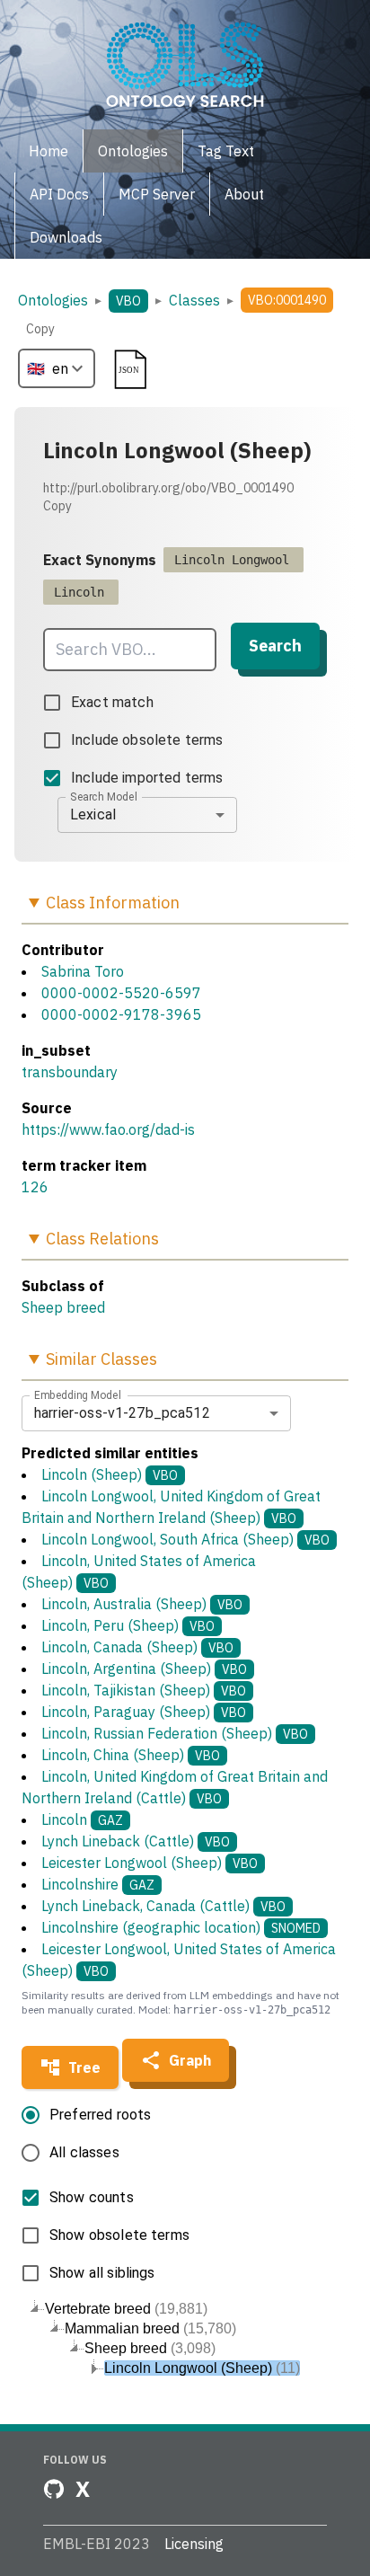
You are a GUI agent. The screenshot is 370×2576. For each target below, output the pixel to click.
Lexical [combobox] (93, 814)
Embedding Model (78, 1394)
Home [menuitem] (48, 151)
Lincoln (82, 1819)
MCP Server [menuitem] (157, 194)
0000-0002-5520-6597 (121, 993)
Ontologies (53, 300)
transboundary (70, 1072)
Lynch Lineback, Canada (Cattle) (163, 1906)
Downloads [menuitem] (66, 237)
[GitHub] (54, 2489)
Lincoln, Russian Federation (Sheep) (175, 1733)
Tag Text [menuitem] (226, 151)
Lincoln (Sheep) (110, 1474)
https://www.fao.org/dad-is (108, 1129)
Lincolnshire (98, 1884)
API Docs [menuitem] (59, 194)
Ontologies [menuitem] (133, 151)
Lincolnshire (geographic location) (181, 1927)
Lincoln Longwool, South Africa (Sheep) (185, 1539)
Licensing (194, 2544)
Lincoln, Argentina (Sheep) (144, 1669)
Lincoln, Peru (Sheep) (128, 1625)
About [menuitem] (244, 194)
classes (194, 300)
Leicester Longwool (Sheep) (150, 1863)
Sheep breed (63, 1307)
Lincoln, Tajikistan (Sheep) (144, 1690)
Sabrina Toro (83, 971)
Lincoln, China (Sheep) (131, 1755)
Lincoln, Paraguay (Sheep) (144, 1712)
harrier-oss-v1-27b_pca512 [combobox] (122, 1413)
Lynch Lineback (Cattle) (136, 1841)
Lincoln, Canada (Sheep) (137, 1647)
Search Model (104, 796)
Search (275, 646)
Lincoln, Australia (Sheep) (142, 1604)
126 (35, 1187)
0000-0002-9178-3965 (121, 1014)
